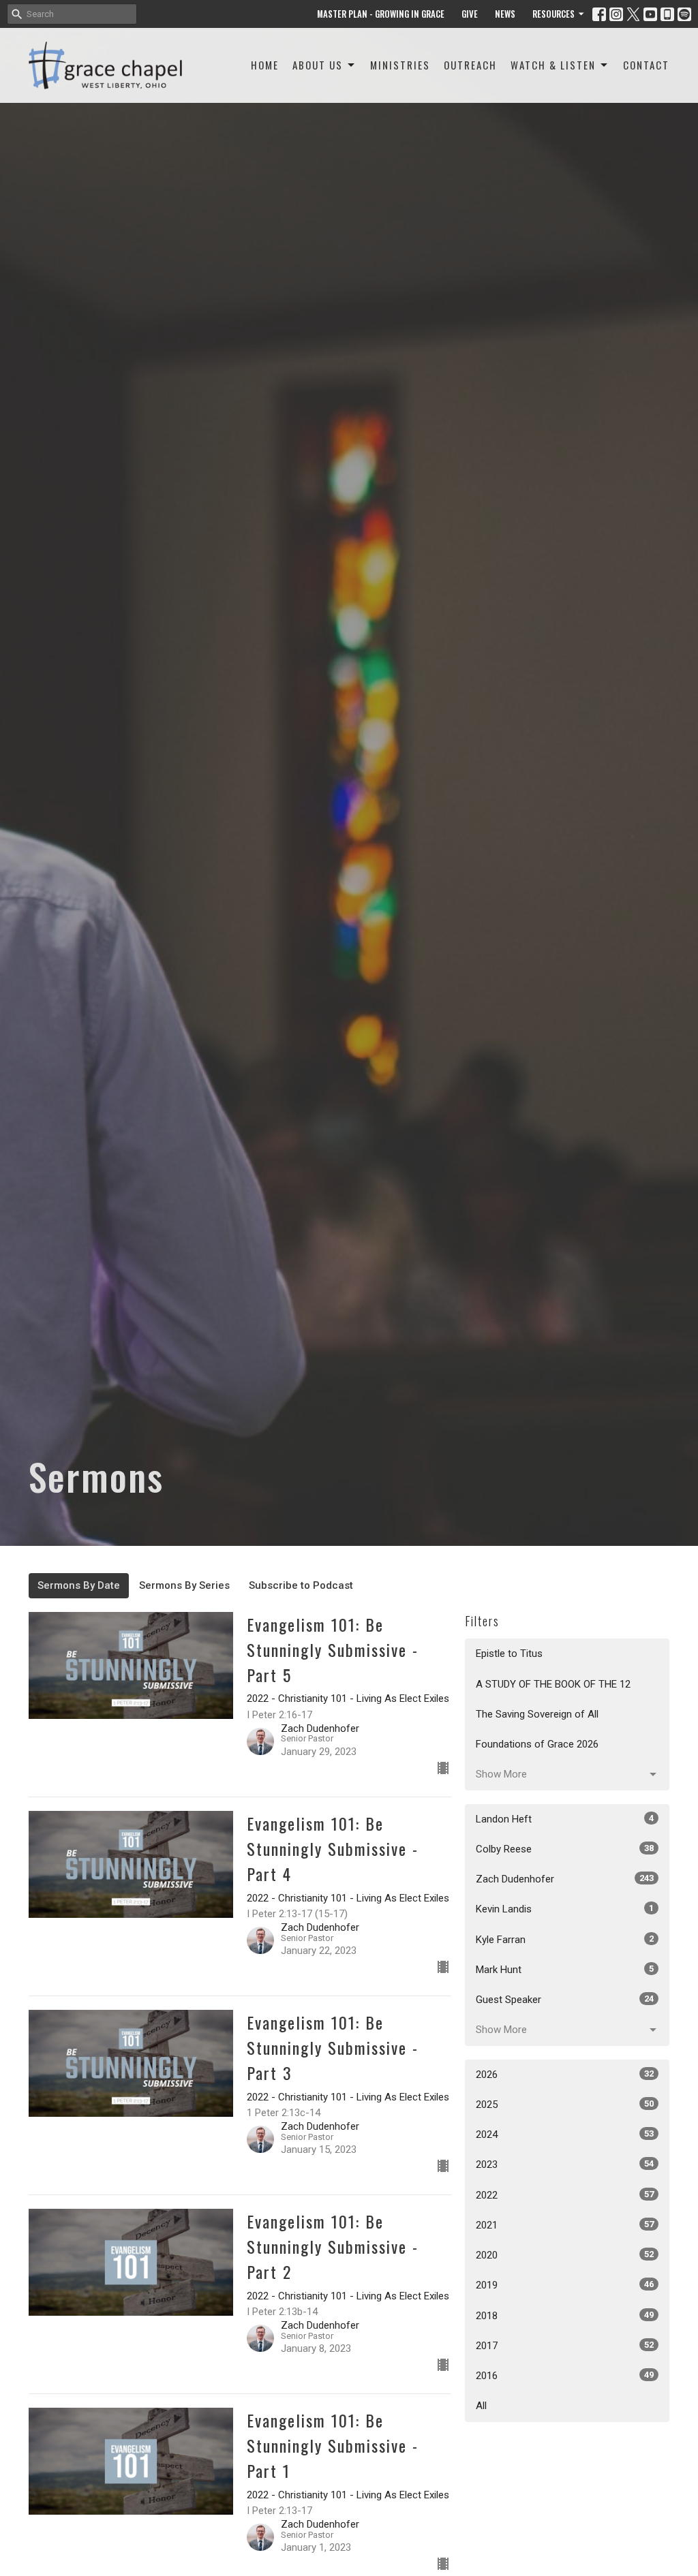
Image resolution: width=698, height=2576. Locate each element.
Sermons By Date (79, 1585)
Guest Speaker (565, 2000)
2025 (565, 2105)
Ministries (400, 65)
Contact (646, 65)
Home (265, 65)
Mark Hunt (565, 1970)
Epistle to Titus (509, 1654)
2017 (565, 2346)
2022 (565, 2195)
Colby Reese (565, 1849)
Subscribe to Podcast (301, 1585)
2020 (565, 2255)
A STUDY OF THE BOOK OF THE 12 (553, 1684)
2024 (565, 2135)
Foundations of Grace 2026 (537, 1744)
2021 (565, 2225)
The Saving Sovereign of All (537, 1714)
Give (470, 14)
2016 (565, 2376)
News (505, 14)
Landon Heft (565, 1819)
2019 (565, 2285)
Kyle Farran (565, 1940)
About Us (318, 65)
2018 (565, 2316)
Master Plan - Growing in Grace (381, 14)
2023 (565, 2164)
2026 (565, 2075)
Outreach (470, 65)
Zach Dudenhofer (565, 1879)
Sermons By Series (184, 1585)
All (481, 2406)
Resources (553, 14)
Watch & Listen (553, 65)
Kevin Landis (565, 1909)
